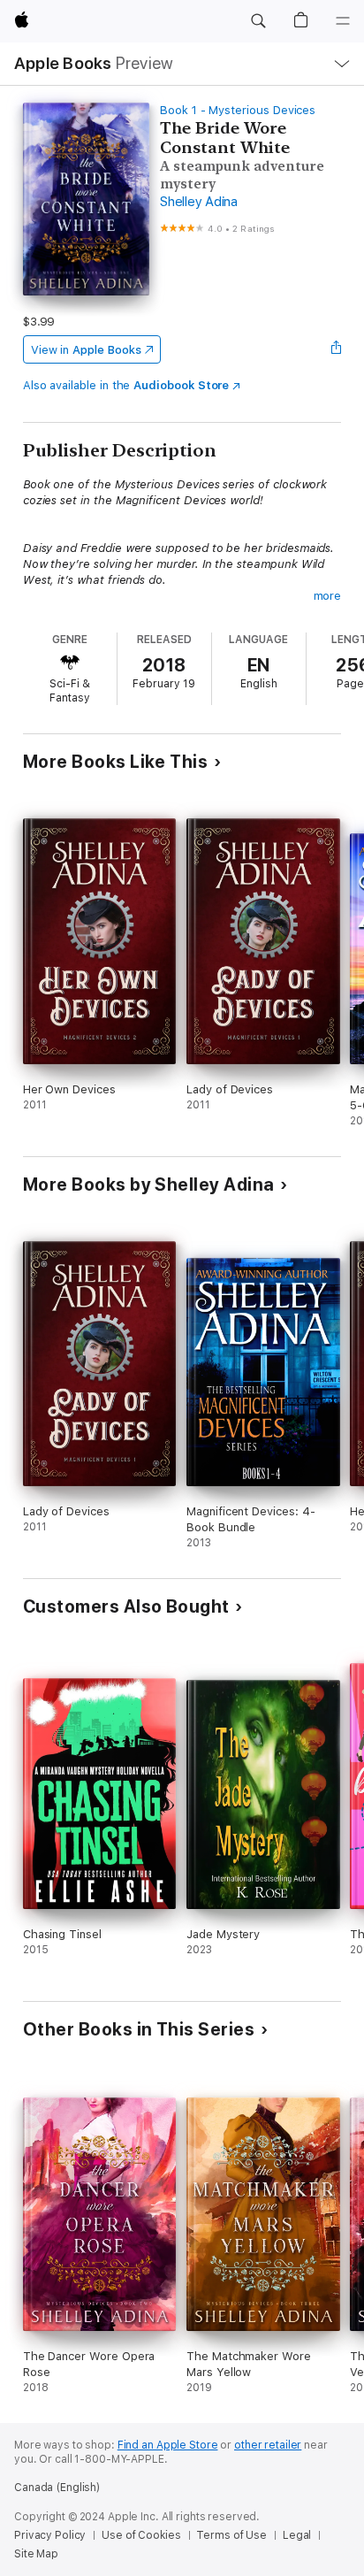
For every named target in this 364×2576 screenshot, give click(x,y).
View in (86, 350)
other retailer (268, 2445)
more (328, 596)
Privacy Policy (50, 2535)
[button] (258, 21)
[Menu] (343, 21)
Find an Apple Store (168, 2445)
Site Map (36, 2554)
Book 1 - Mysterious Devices (238, 110)
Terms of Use (231, 2535)
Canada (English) (57, 2488)
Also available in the (126, 385)
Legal (297, 2535)
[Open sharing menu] (336, 349)
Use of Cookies (141, 2535)
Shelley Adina (199, 202)
